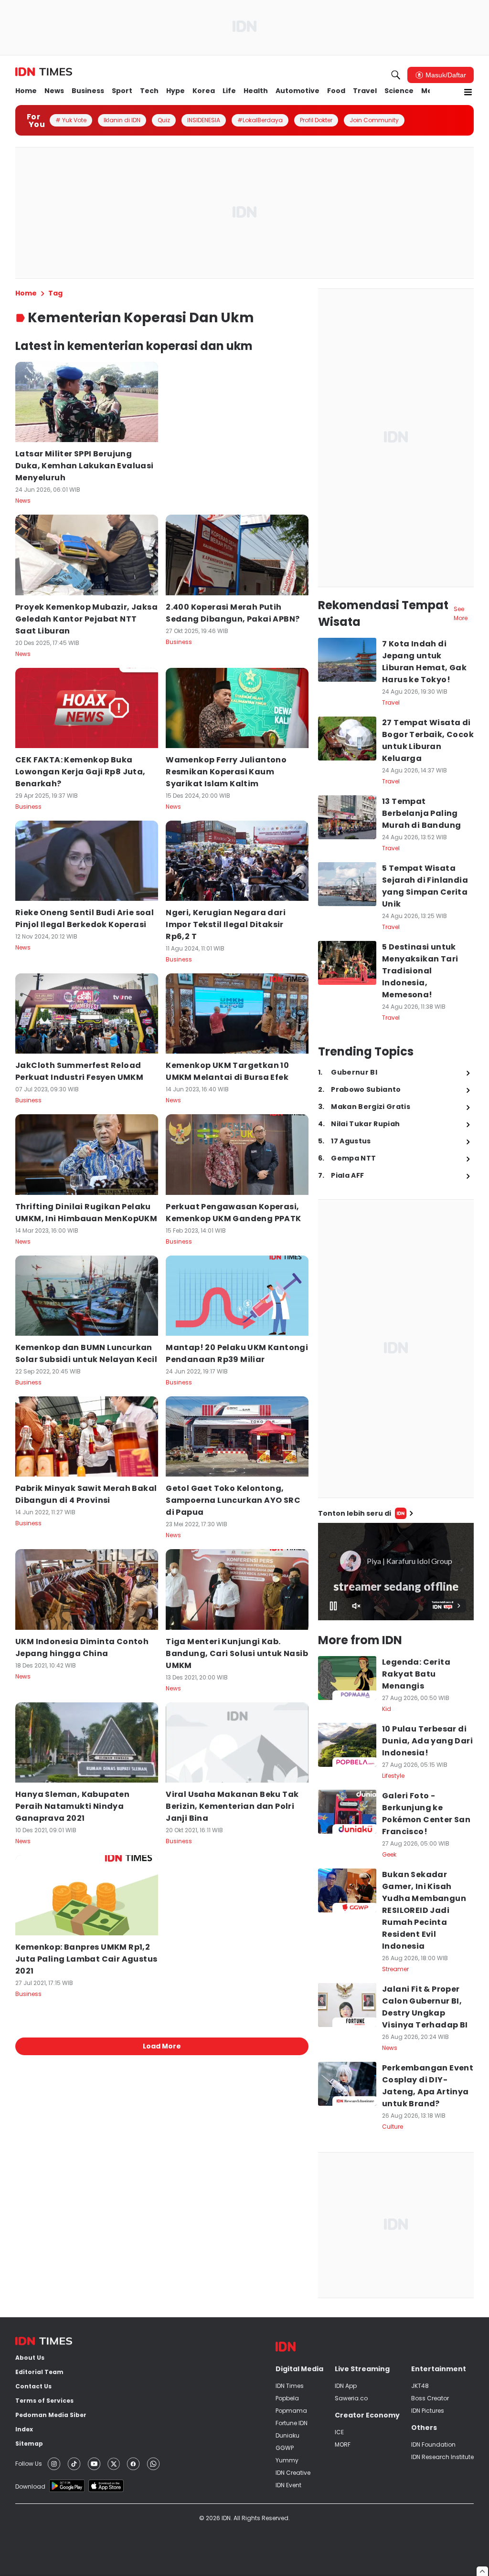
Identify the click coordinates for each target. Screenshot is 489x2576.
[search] (396, 75)
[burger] (468, 92)
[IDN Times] (44, 72)
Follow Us (29, 2464)
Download (30, 2486)
